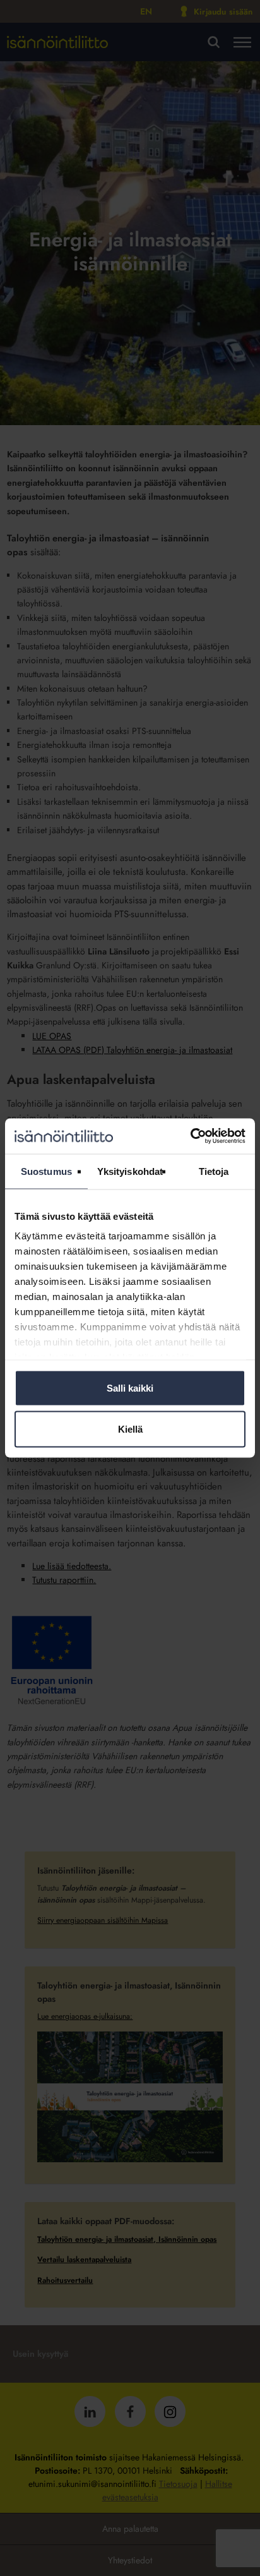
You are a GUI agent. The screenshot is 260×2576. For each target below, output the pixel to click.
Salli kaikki (130, 1387)
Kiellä (130, 1429)
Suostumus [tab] (46, 1171)
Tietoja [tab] (214, 1171)
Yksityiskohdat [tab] (130, 1171)
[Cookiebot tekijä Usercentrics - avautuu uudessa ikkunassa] (190, 1136)
